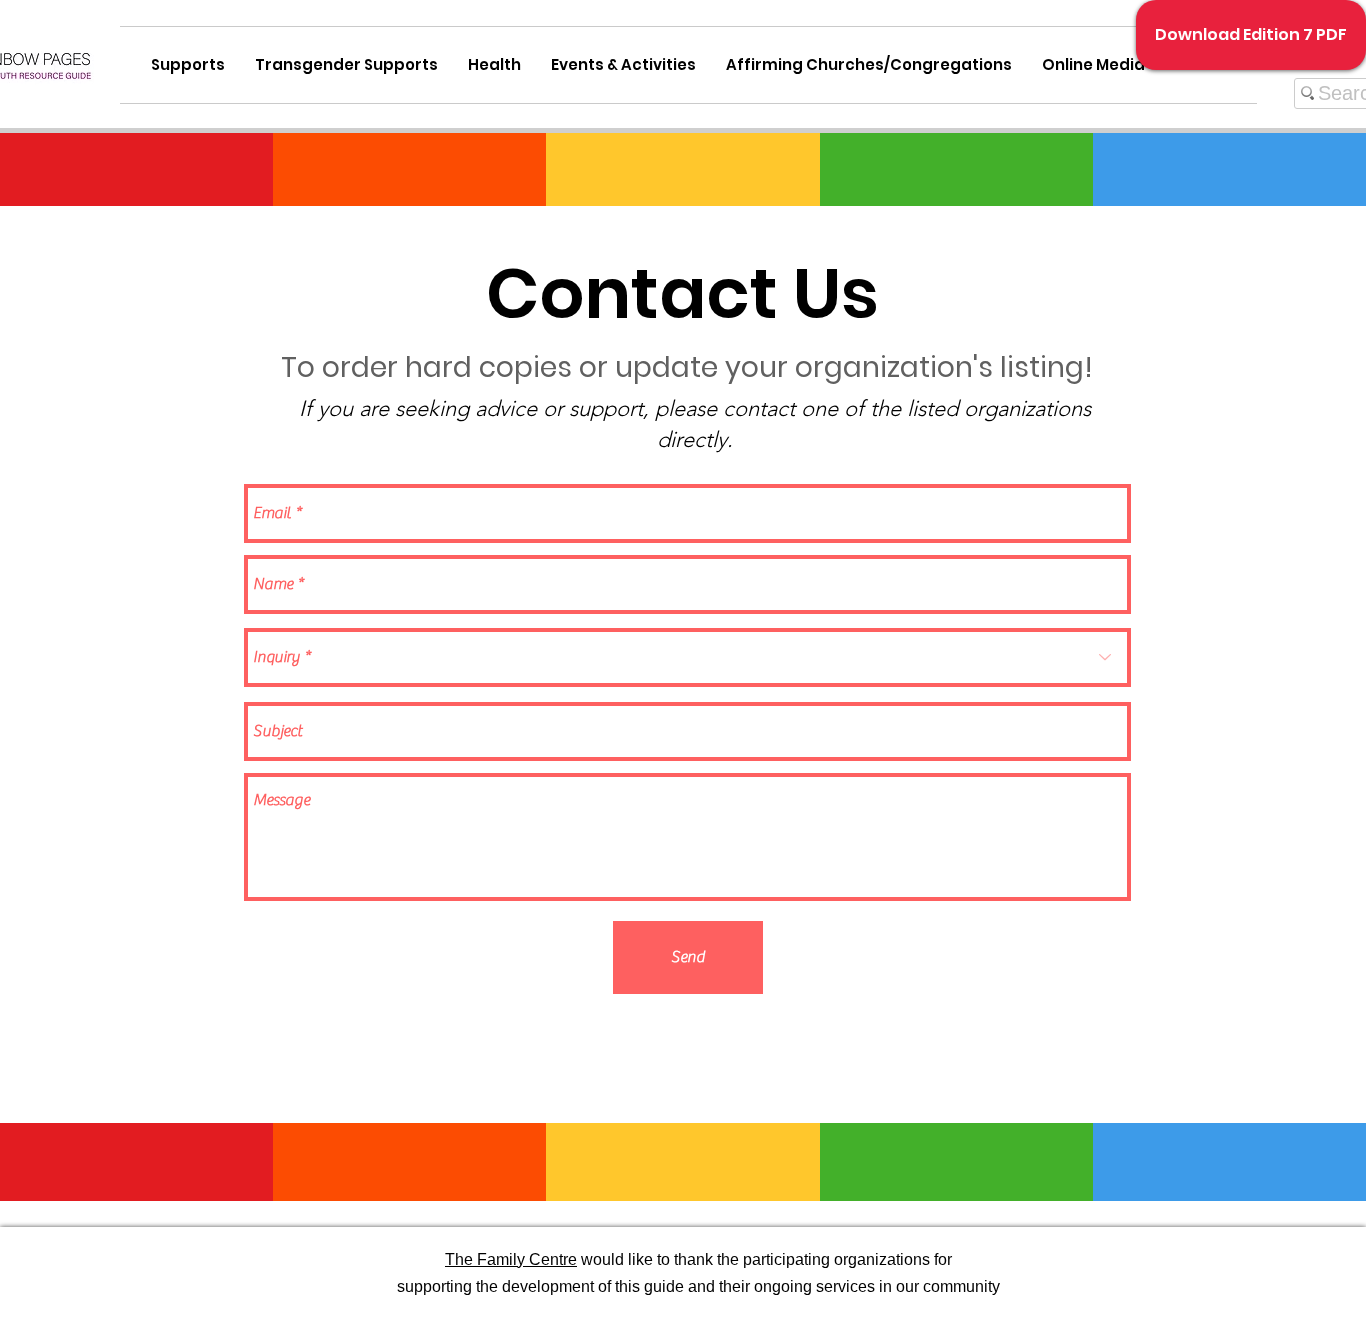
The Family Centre (511, 1259)
